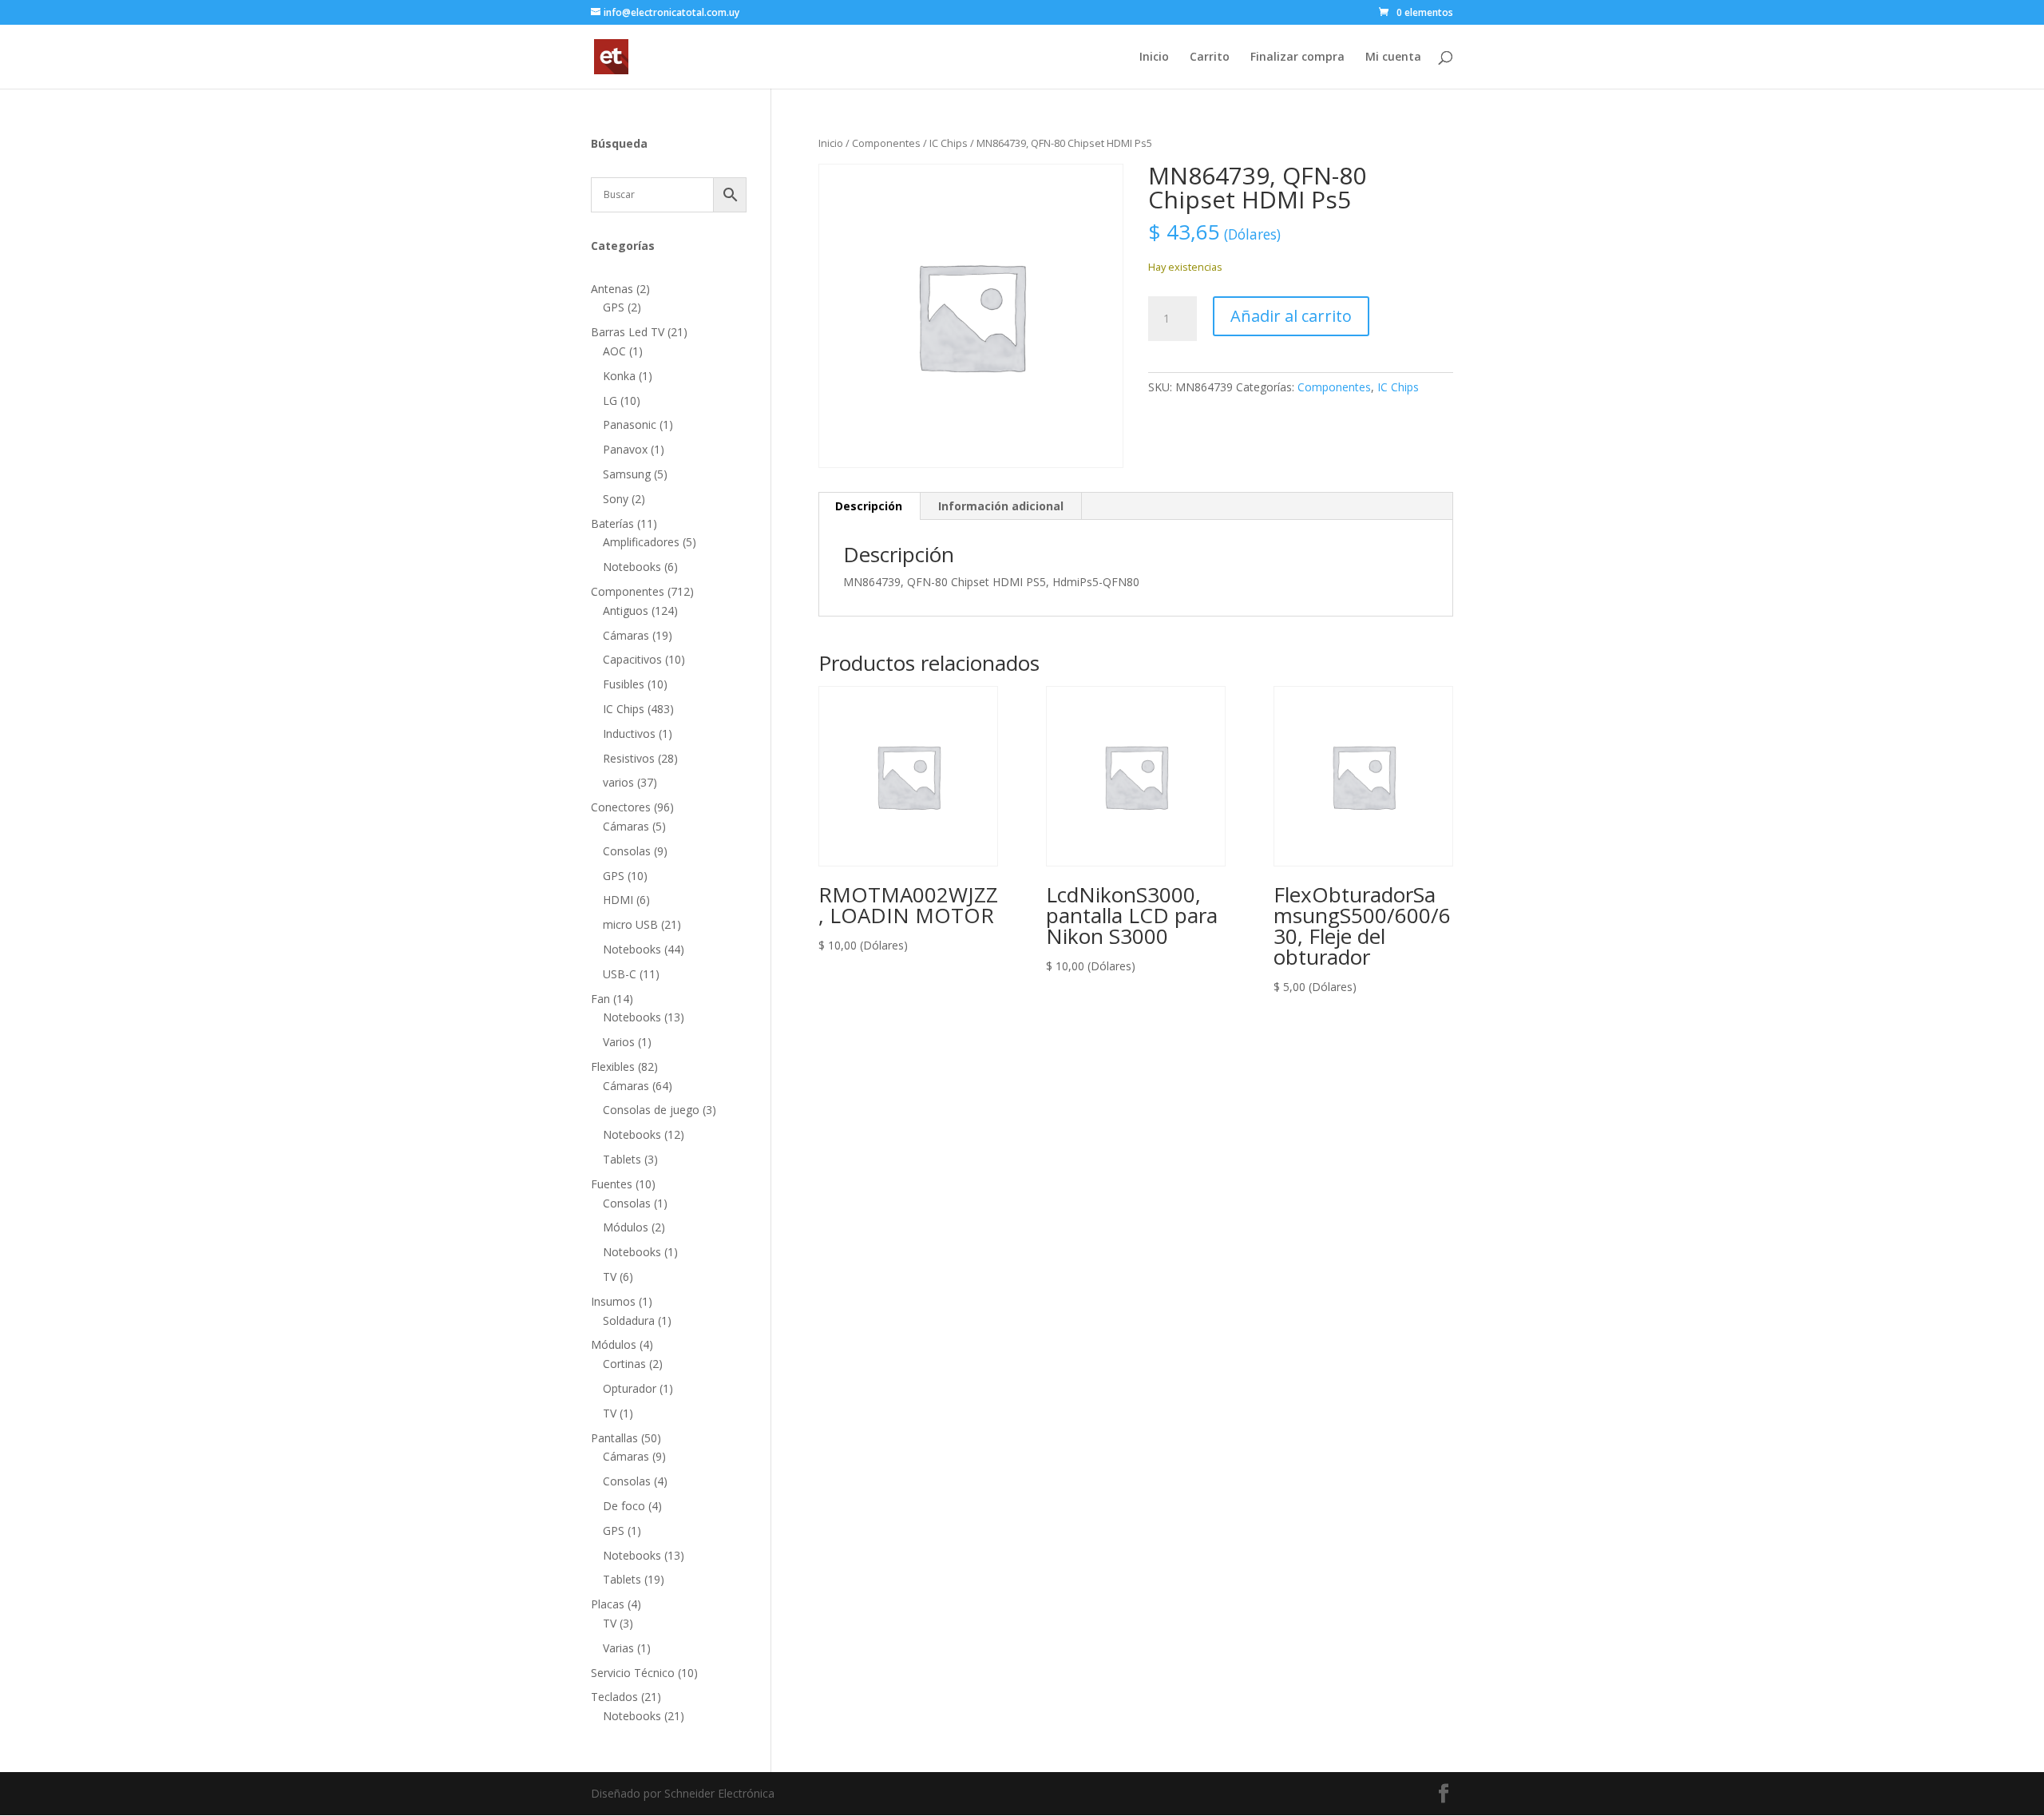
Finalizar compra (1297, 57)
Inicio (1154, 57)
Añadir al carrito (1291, 316)
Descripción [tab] (869, 506)
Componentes (886, 143)
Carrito (1210, 57)
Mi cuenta (1393, 57)
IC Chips (949, 143)
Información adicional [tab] (1001, 506)
